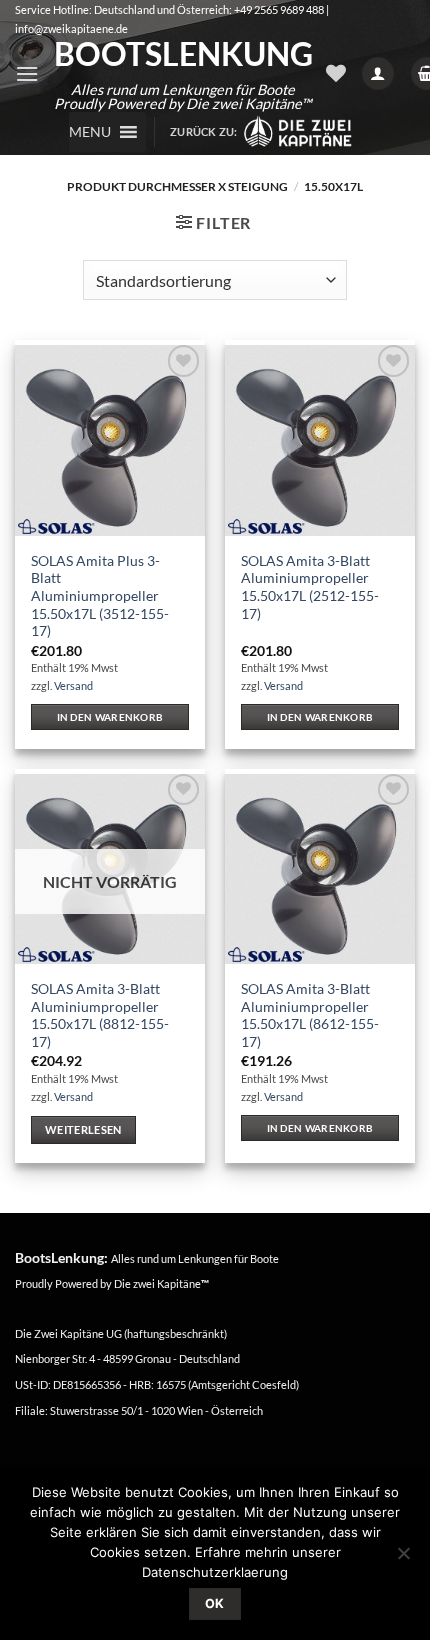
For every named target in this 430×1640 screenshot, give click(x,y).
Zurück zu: (206, 131)
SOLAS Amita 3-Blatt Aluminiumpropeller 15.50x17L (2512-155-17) (310, 587)
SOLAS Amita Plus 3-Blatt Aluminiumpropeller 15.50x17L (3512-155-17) (100, 596)
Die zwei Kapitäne (161, 1283)
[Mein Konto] (378, 73)
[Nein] (403, 1559)
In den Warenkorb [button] (110, 717)
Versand (73, 685)
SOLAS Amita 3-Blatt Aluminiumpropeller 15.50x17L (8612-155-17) (310, 1015)
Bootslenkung (182, 54)
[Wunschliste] (336, 73)
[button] (27, 73)
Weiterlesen (83, 1129)
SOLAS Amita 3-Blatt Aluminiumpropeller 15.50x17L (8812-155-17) (100, 1015)
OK (215, 1603)
